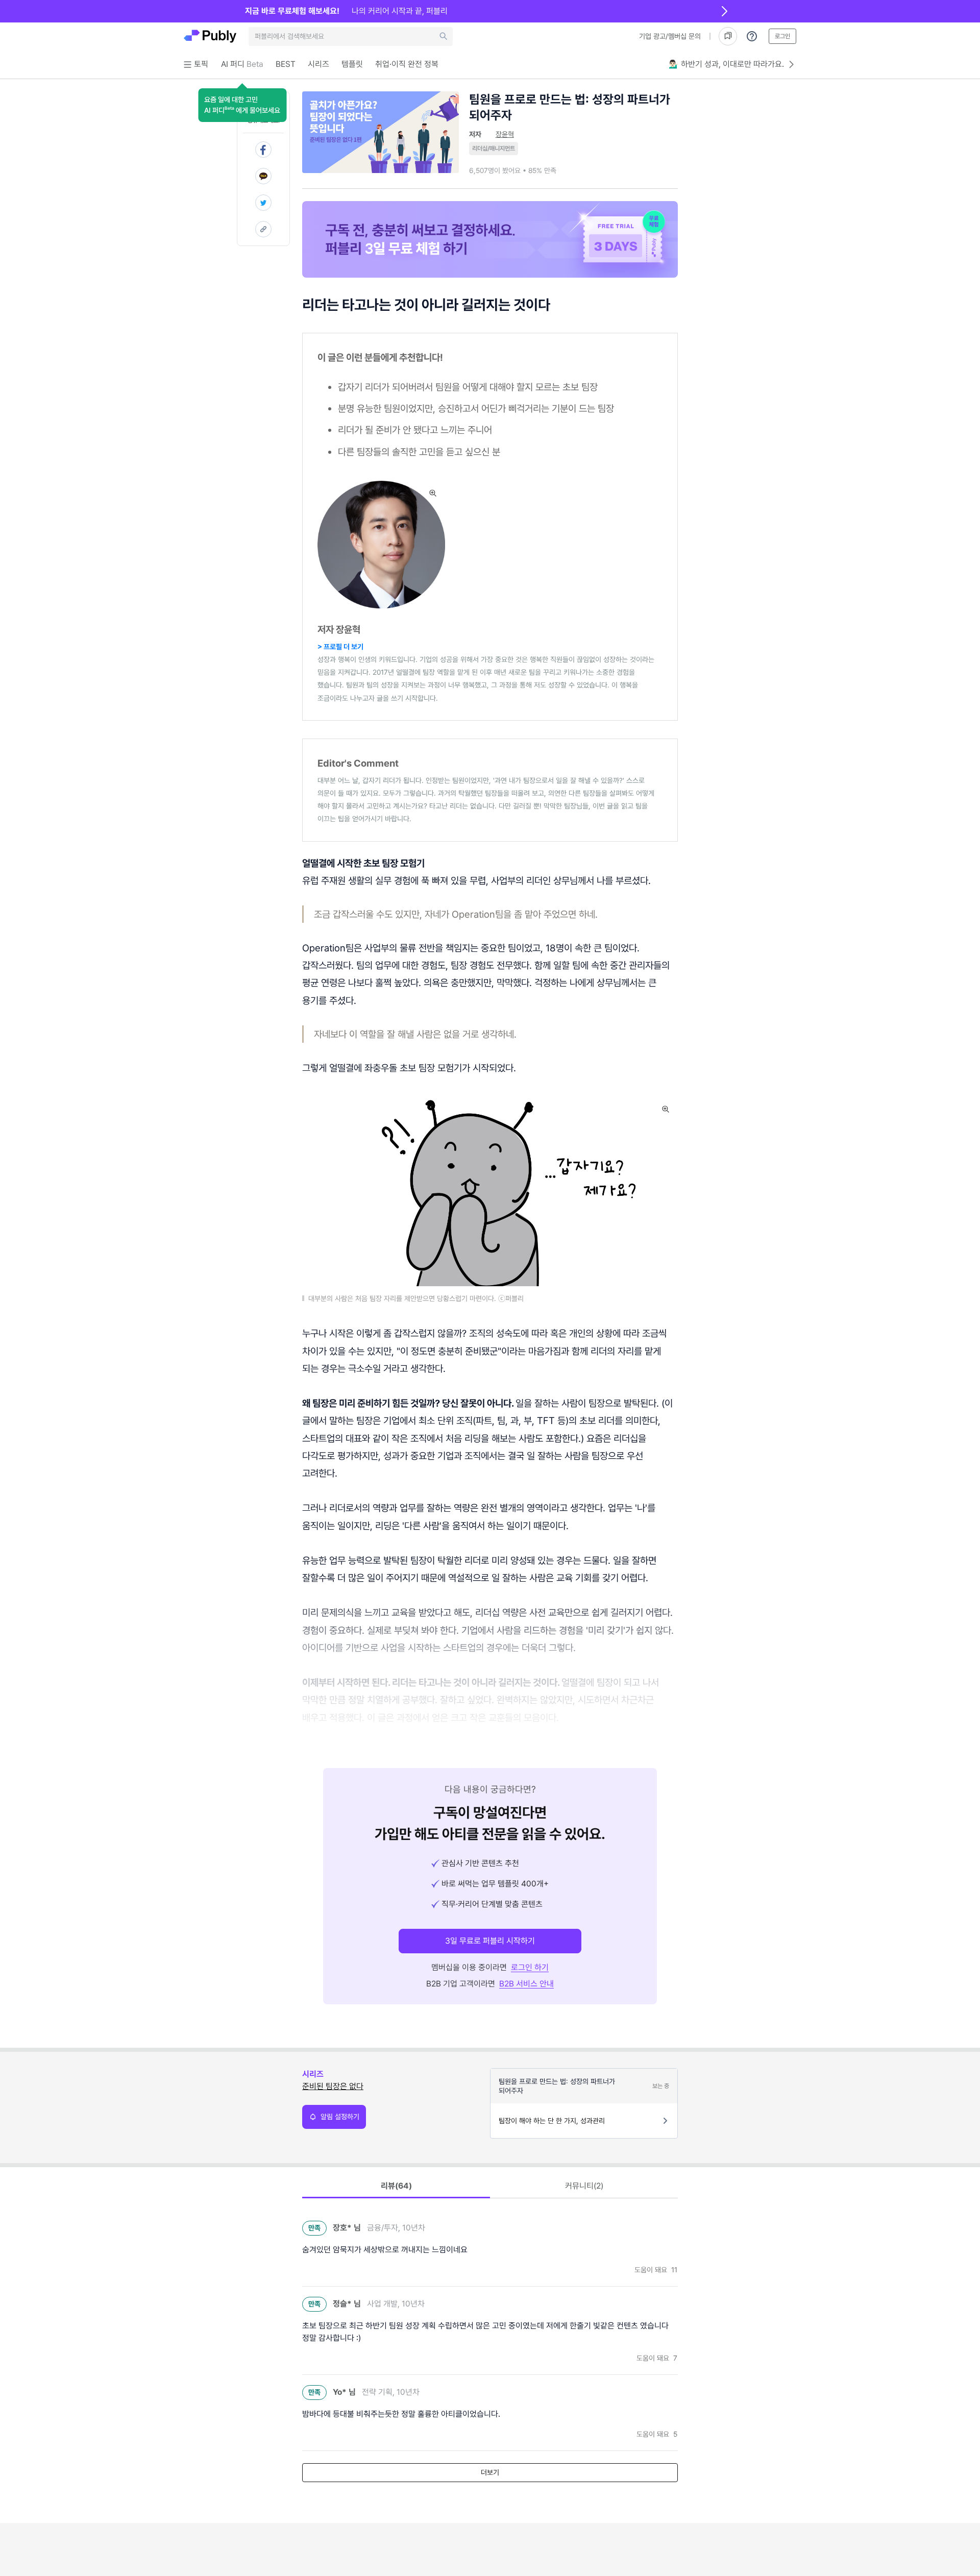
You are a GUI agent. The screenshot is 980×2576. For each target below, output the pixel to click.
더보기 (490, 2472)
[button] (242, 105)
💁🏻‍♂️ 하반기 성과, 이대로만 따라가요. (726, 64)
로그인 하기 (530, 1967)
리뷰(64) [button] (396, 2186)
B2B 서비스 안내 (526, 1984)
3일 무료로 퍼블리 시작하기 (490, 1941)
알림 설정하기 (340, 2117)
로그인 (782, 36)
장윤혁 (505, 134)
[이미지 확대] (433, 493)
